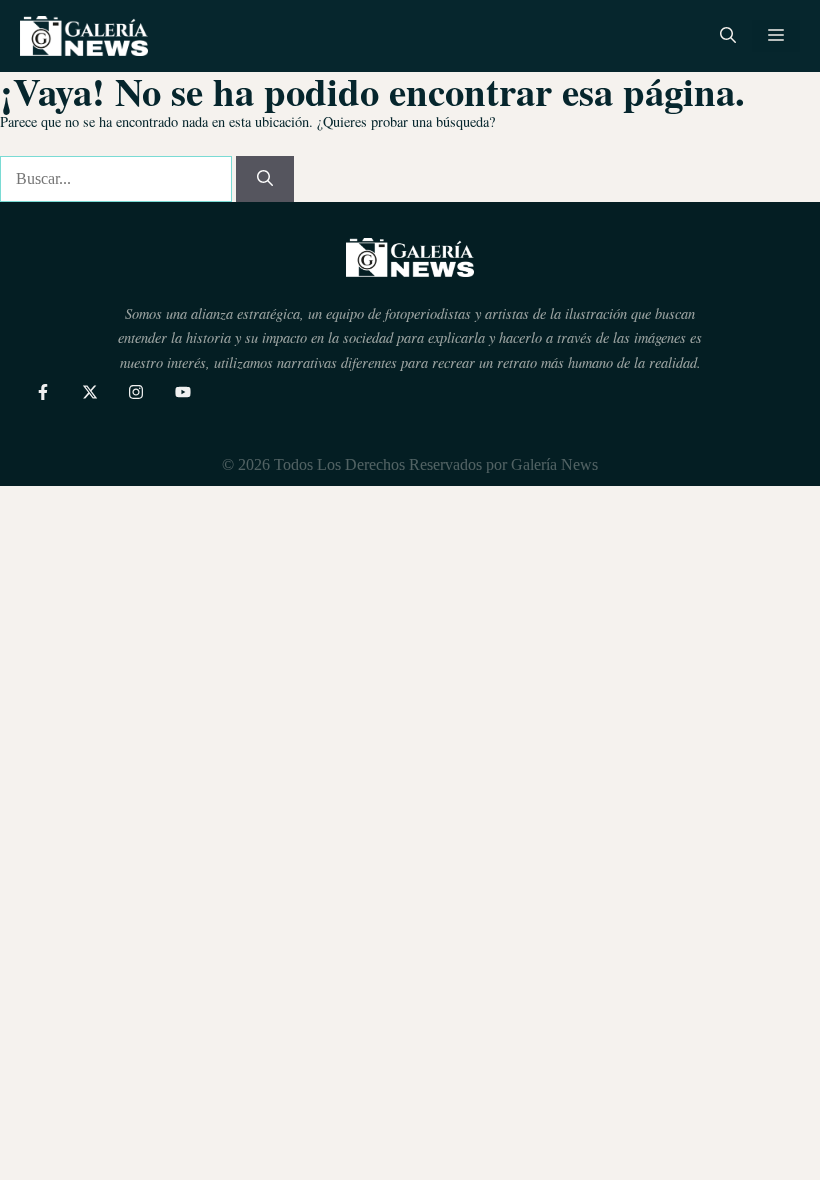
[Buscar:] (118, 178)
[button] (728, 36)
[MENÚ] (776, 36)
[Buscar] (265, 179)
